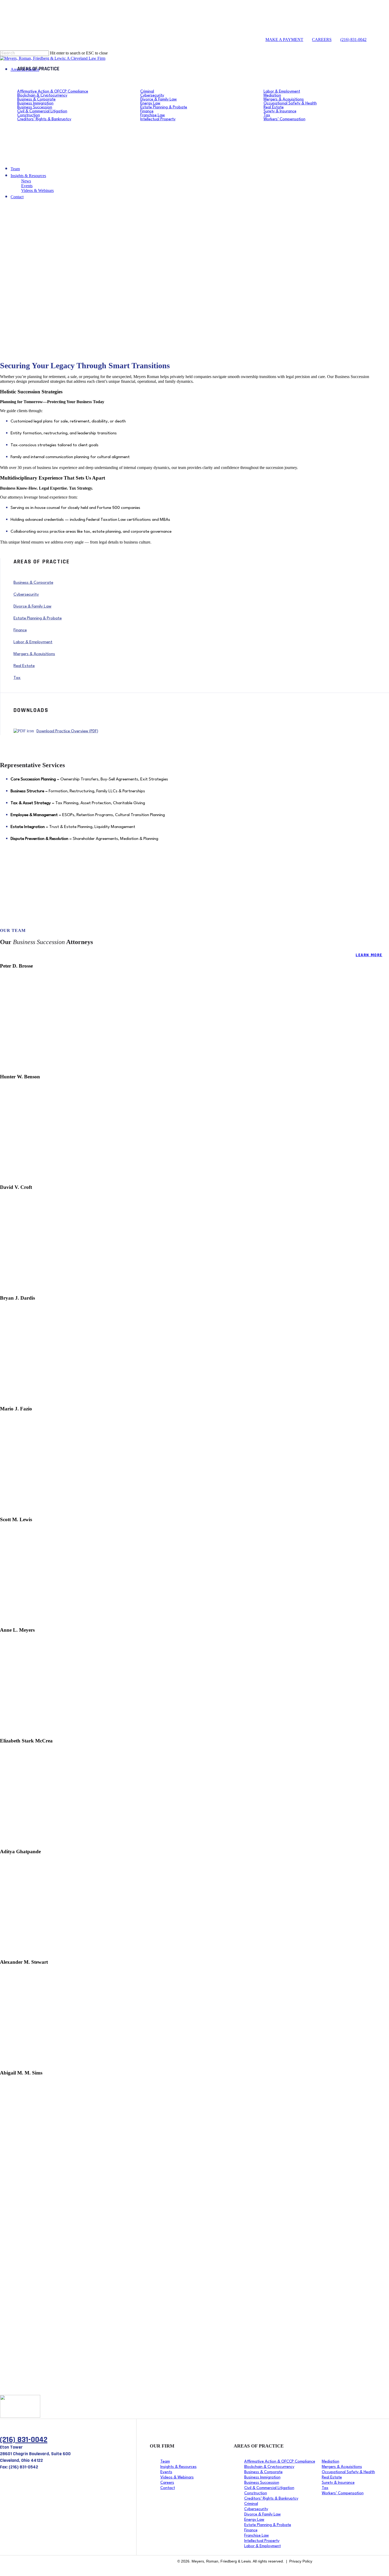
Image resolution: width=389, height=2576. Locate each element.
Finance (20, 630)
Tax (17, 678)
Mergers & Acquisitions (34, 654)
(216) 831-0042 (353, 40)
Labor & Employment (33, 642)
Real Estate (24, 666)
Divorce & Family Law (32, 606)
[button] (17, 312)
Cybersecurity (26, 595)
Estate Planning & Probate (38, 618)
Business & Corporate (33, 583)
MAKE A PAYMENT (284, 40)
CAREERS (322, 40)
